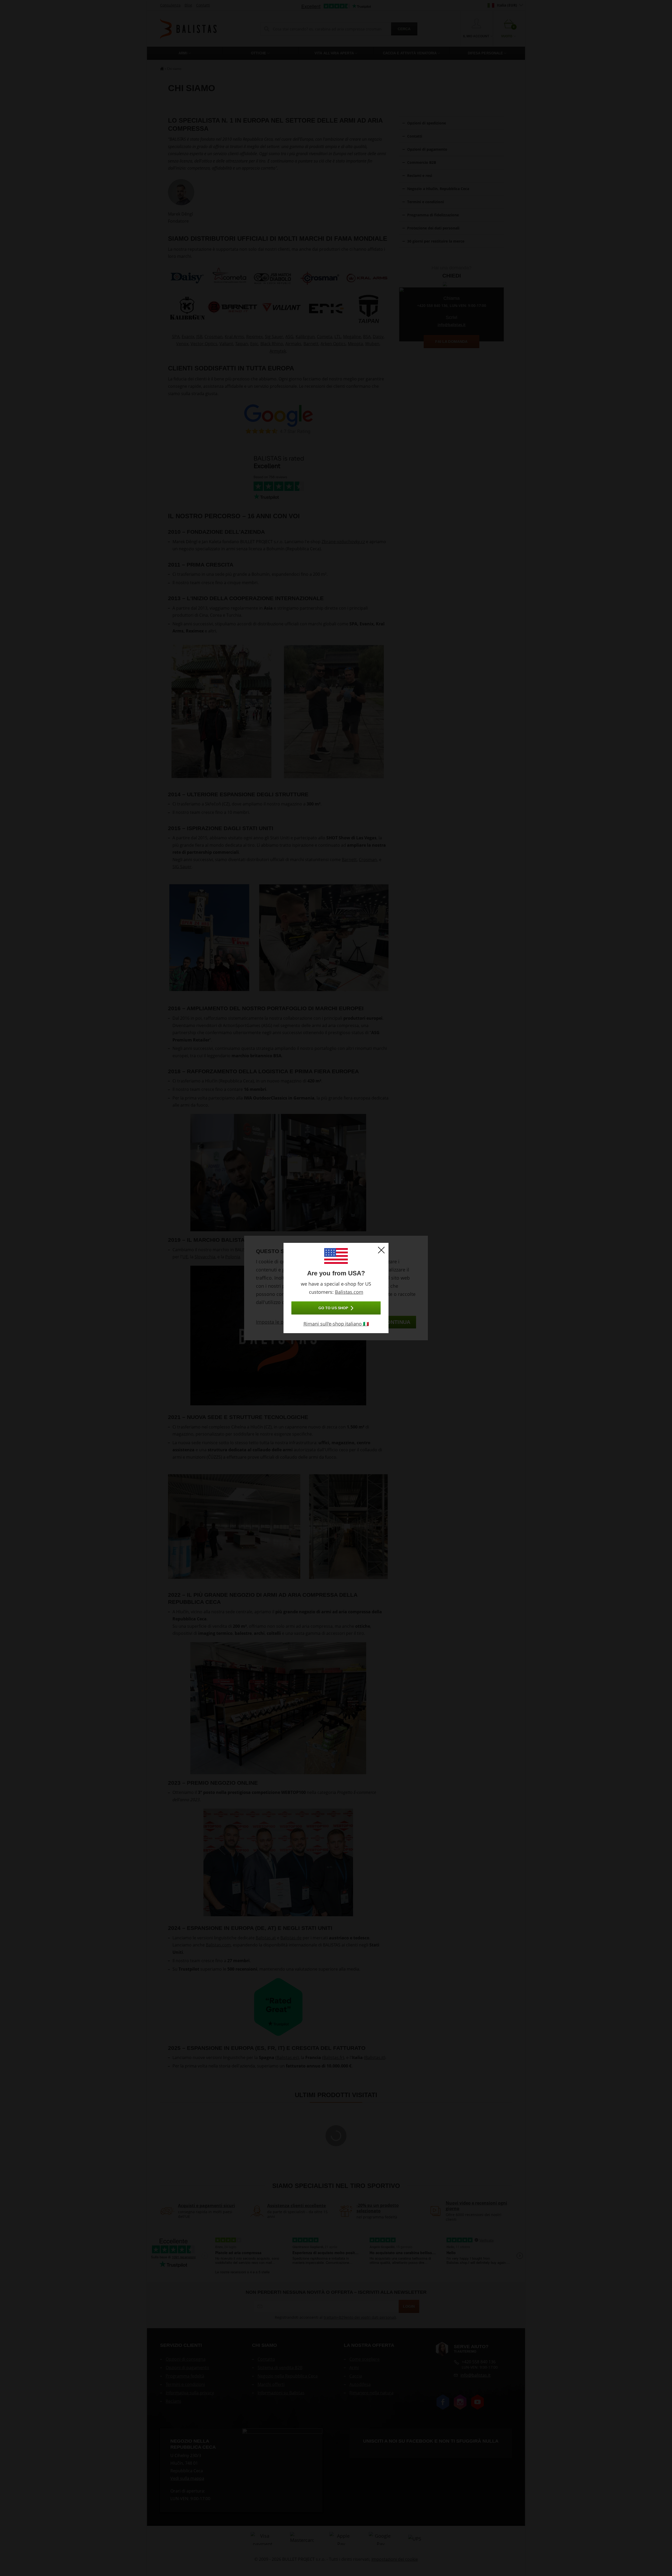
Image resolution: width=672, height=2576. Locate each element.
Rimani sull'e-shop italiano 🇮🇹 (336, 1324)
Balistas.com (349, 1292)
